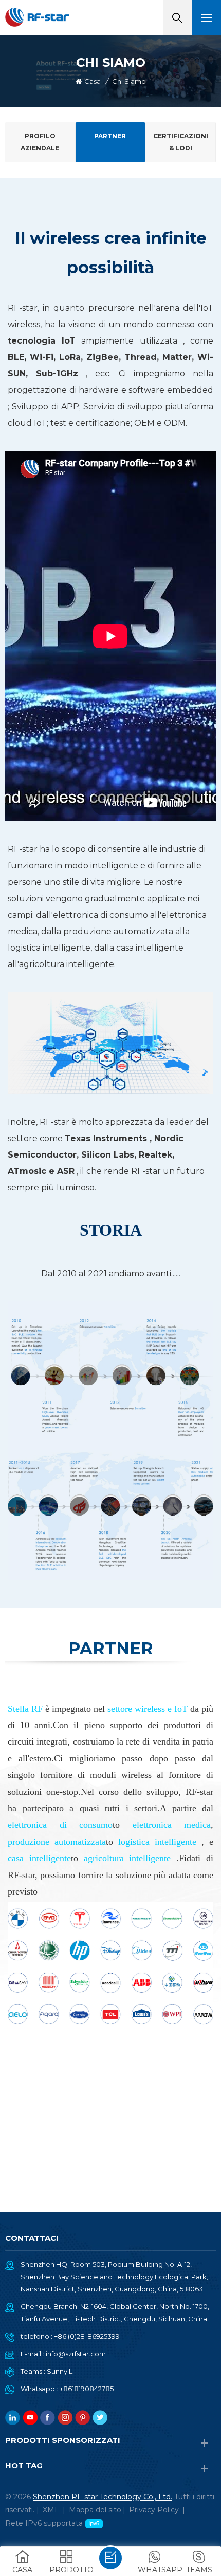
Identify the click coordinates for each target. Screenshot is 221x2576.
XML (51, 2510)
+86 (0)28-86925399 (87, 2336)
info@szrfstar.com (76, 2354)
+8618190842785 (87, 2389)
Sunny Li (60, 2371)
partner (110, 136)
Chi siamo (129, 81)
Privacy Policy (154, 2510)
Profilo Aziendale (40, 142)
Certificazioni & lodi (181, 142)
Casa (93, 81)
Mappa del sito (95, 2510)
